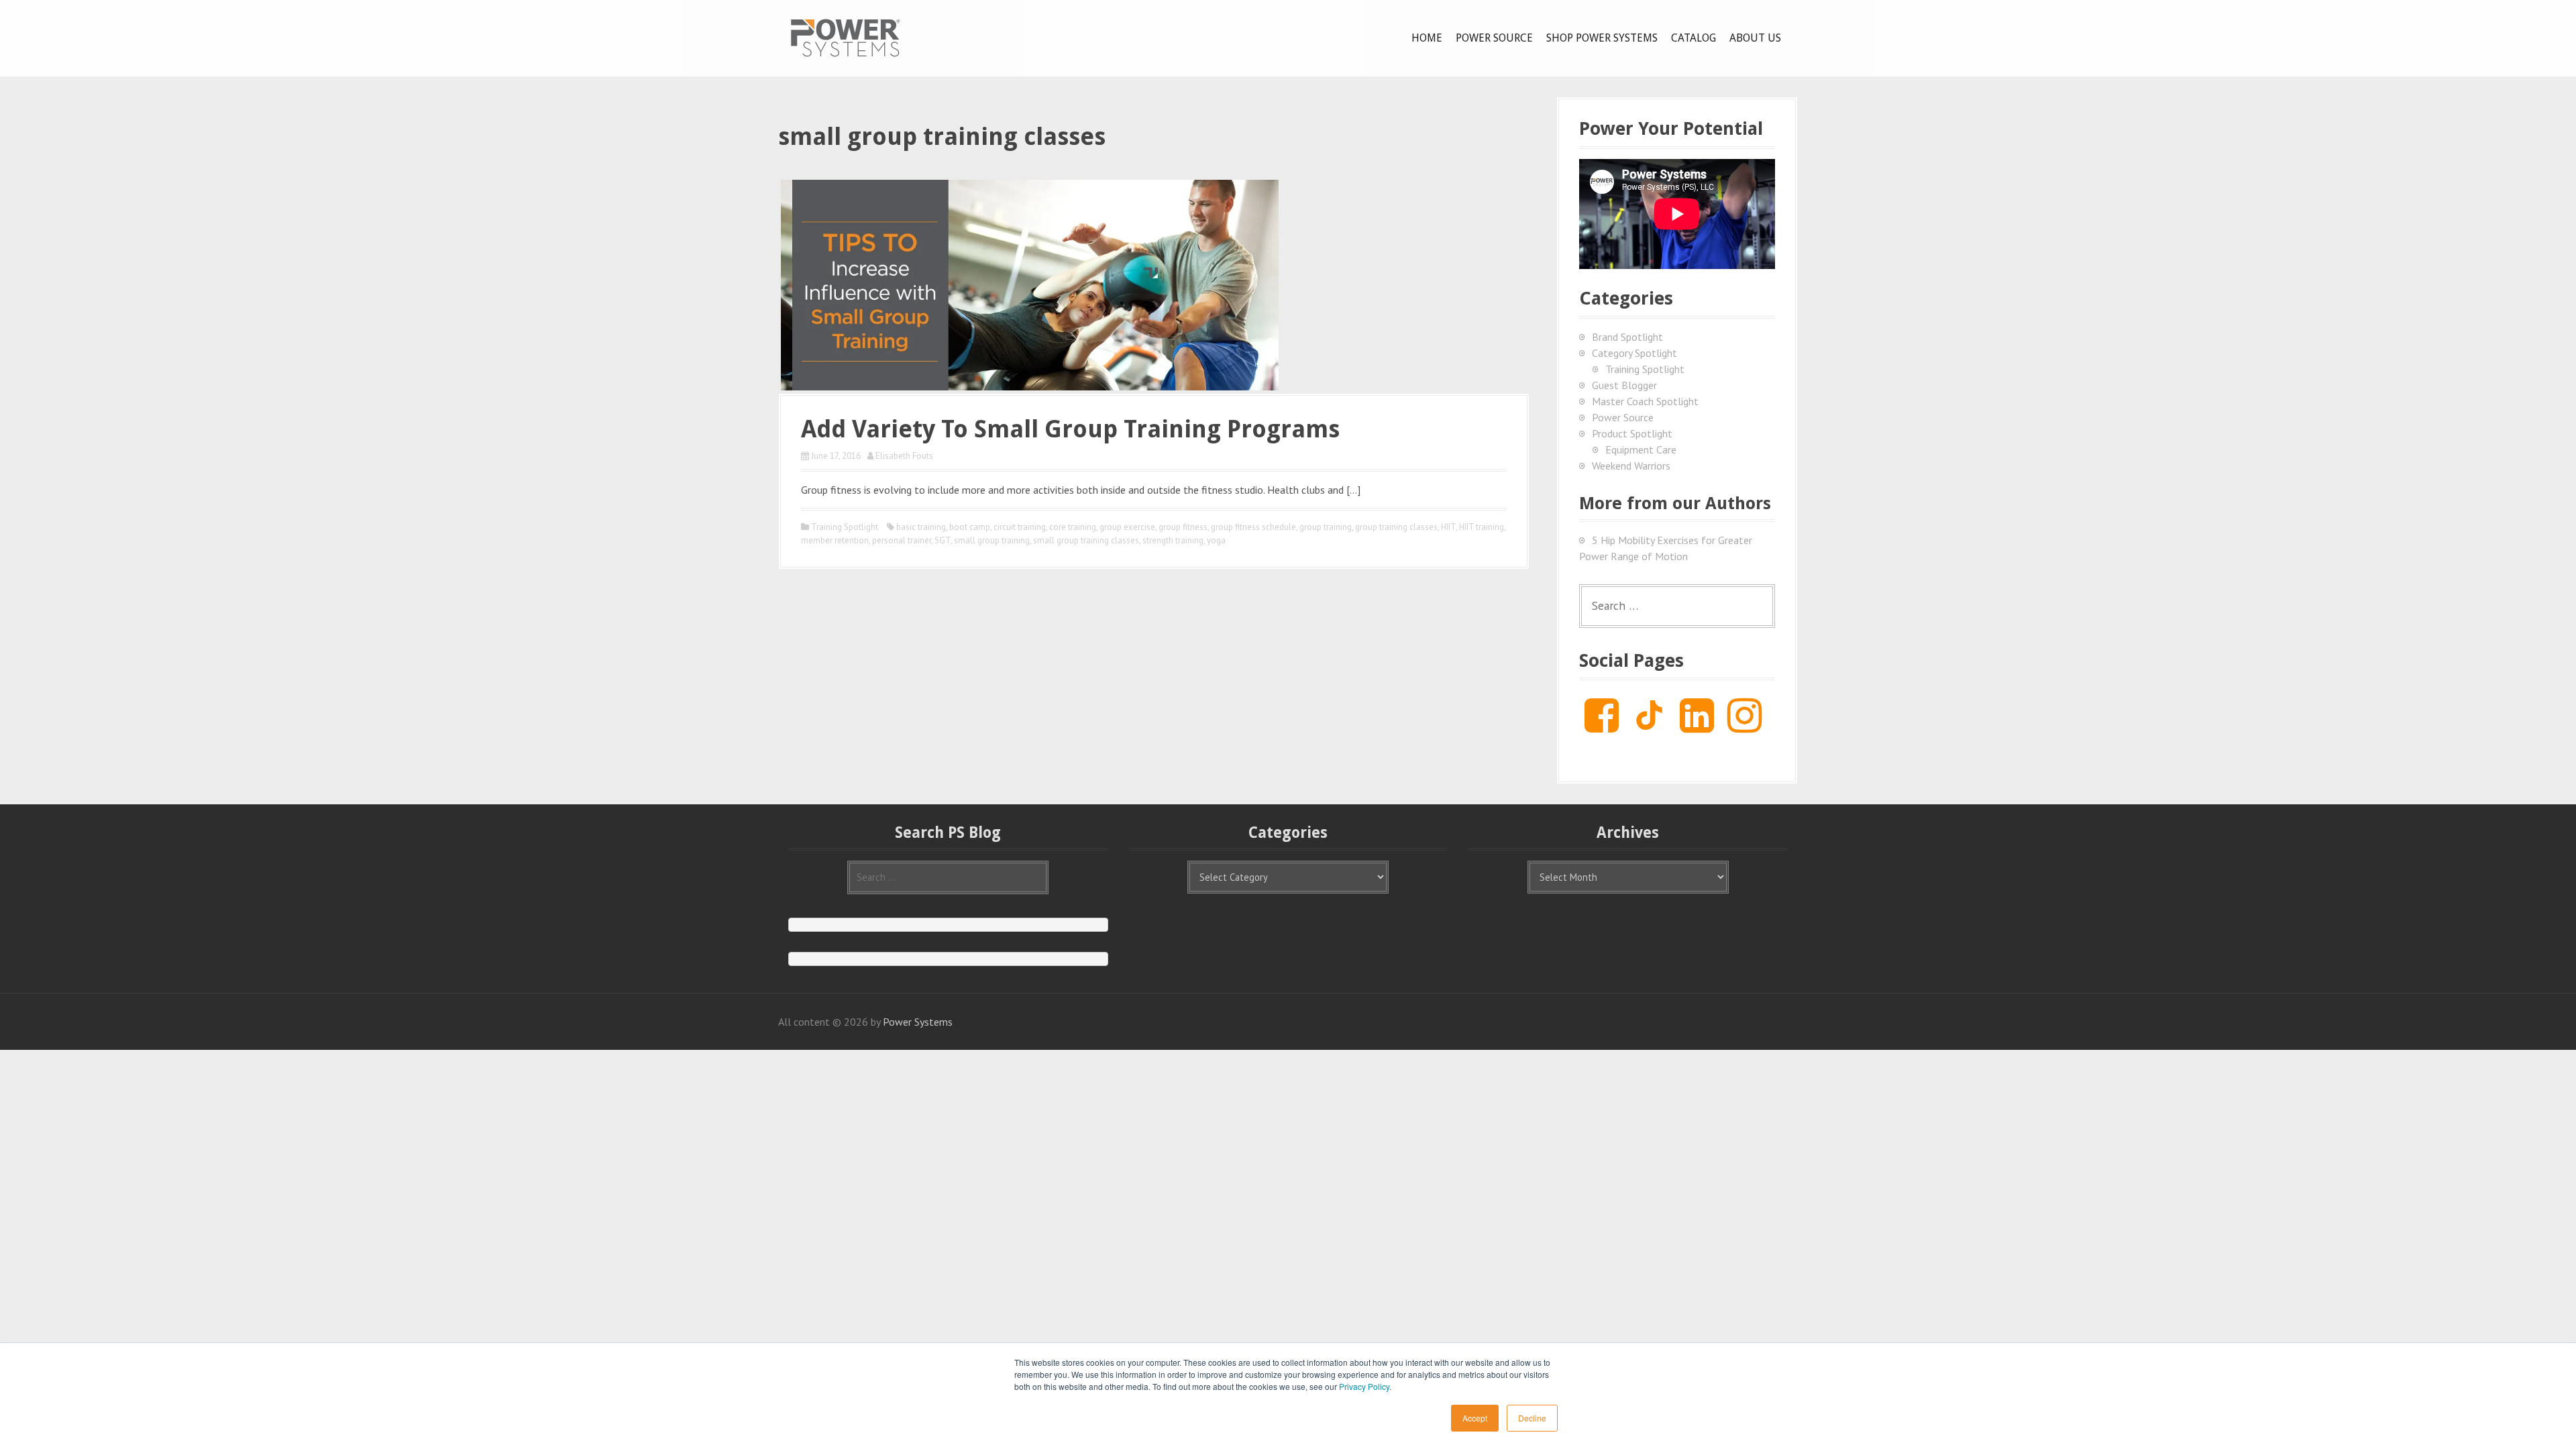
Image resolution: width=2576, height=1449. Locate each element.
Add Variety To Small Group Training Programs (1070, 429)
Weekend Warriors (1631, 466)
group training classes (1396, 527)
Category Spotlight (1634, 353)
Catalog (1694, 38)
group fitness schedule (1253, 527)
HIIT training (1482, 527)
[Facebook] (1602, 726)
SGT (943, 540)
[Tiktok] (1649, 726)
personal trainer (902, 540)
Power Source (1494, 38)
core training (1073, 527)
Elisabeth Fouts (904, 456)
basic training (921, 527)
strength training (1173, 540)
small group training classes (1086, 540)
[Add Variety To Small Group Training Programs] (1030, 284)
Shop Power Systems (1602, 38)
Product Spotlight (1632, 433)
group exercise (1127, 527)
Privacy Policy (1364, 1386)
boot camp (970, 527)
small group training (992, 540)
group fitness (1183, 527)
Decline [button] (1532, 1418)
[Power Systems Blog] (845, 37)
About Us (1755, 38)
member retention (835, 540)
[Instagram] (1745, 726)
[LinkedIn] (1697, 726)
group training (1326, 527)
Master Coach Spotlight (1645, 401)
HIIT (1448, 527)
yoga (1216, 540)
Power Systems (918, 1022)
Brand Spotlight (1627, 337)
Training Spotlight (845, 527)
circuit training (1020, 527)
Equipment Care (1641, 449)
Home (1427, 38)
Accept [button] (1475, 1418)
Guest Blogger (1624, 385)
